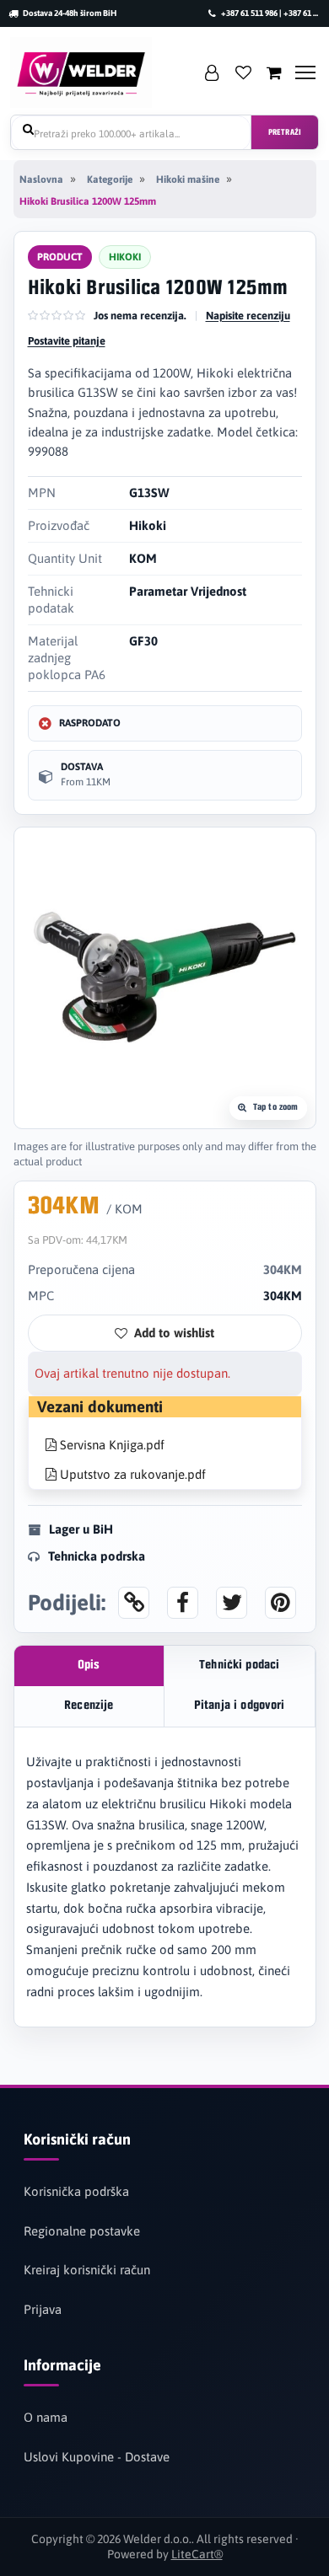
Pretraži (285, 133)
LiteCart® (197, 2554)
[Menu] (305, 72)
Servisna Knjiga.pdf (111, 1445)
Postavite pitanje (67, 341)
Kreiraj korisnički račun (87, 2270)
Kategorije (110, 179)
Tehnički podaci (239, 1666)
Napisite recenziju (248, 316)
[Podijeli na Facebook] (183, 1603)
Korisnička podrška (76, 2191)
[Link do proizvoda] (134, 1603)
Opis (89, 1666)
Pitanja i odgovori (240, 1706)
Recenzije (89, 1706)
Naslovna (41, 179)
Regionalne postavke (82, 2231)
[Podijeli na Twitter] (232, 1603)
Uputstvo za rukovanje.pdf (131, 1474)
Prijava (43, 2309)
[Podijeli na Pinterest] (280, 1603)
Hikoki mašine (188, 179)
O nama (46, 2417)
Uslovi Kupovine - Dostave (97, 2457)
